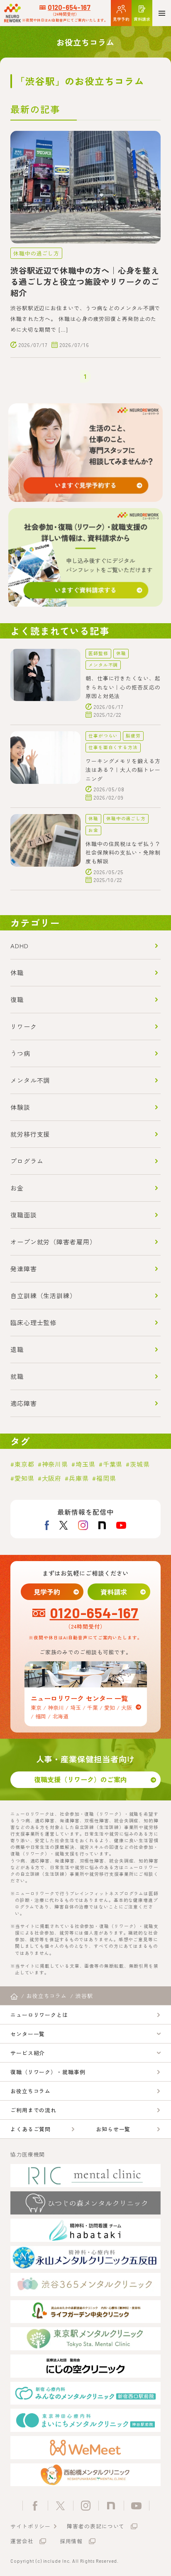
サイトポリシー (31, 2526)
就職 (17, 1376)
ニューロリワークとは (39, 2015)
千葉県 (113, 1464)
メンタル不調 (103, 665)
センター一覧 (28, 2034)
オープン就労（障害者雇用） (53, 1242)
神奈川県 (55, 1464)
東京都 (24, 1464)
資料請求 (114, 1592)
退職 (17, 1349)
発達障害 (24, 1269)
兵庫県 (79, 1478)
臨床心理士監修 (33, 1322)
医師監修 (98, 653)
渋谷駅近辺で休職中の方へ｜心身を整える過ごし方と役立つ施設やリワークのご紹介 (85, 282)
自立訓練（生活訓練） (43, 1295)
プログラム (27, 1161)
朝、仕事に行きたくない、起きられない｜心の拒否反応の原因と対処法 (123, 687)
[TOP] (14, 1997)
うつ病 (20, 1053)
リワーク (24, 1026)
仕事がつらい (103, 736)
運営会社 (22, 2541)
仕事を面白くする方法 (113, 747)
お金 (93, 830)
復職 (17, 999)
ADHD (20, 946)
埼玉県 (85, 1464)
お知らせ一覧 (113, 2129)
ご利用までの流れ (33, 2110)
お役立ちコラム (31, 2091)
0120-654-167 (69, 7)
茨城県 (140, 1464)
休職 (121, 653)
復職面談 (24, 1215)
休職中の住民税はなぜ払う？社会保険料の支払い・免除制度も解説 (123, 853)
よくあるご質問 (31, 2129)
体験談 (20, 1107)
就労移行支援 (30, 1134)
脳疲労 (133, 736)
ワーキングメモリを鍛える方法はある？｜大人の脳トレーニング (123, 770)
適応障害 (24, 1403)
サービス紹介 (28, 2053)
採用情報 (71, 2541)
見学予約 (47, 1592)
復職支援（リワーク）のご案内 (81, 1779)
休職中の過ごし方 (36, 253)
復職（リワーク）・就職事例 (48, 2072)
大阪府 (52, 1478)
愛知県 (24, 1478)
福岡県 (106, 1478)
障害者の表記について (96, 2526)
